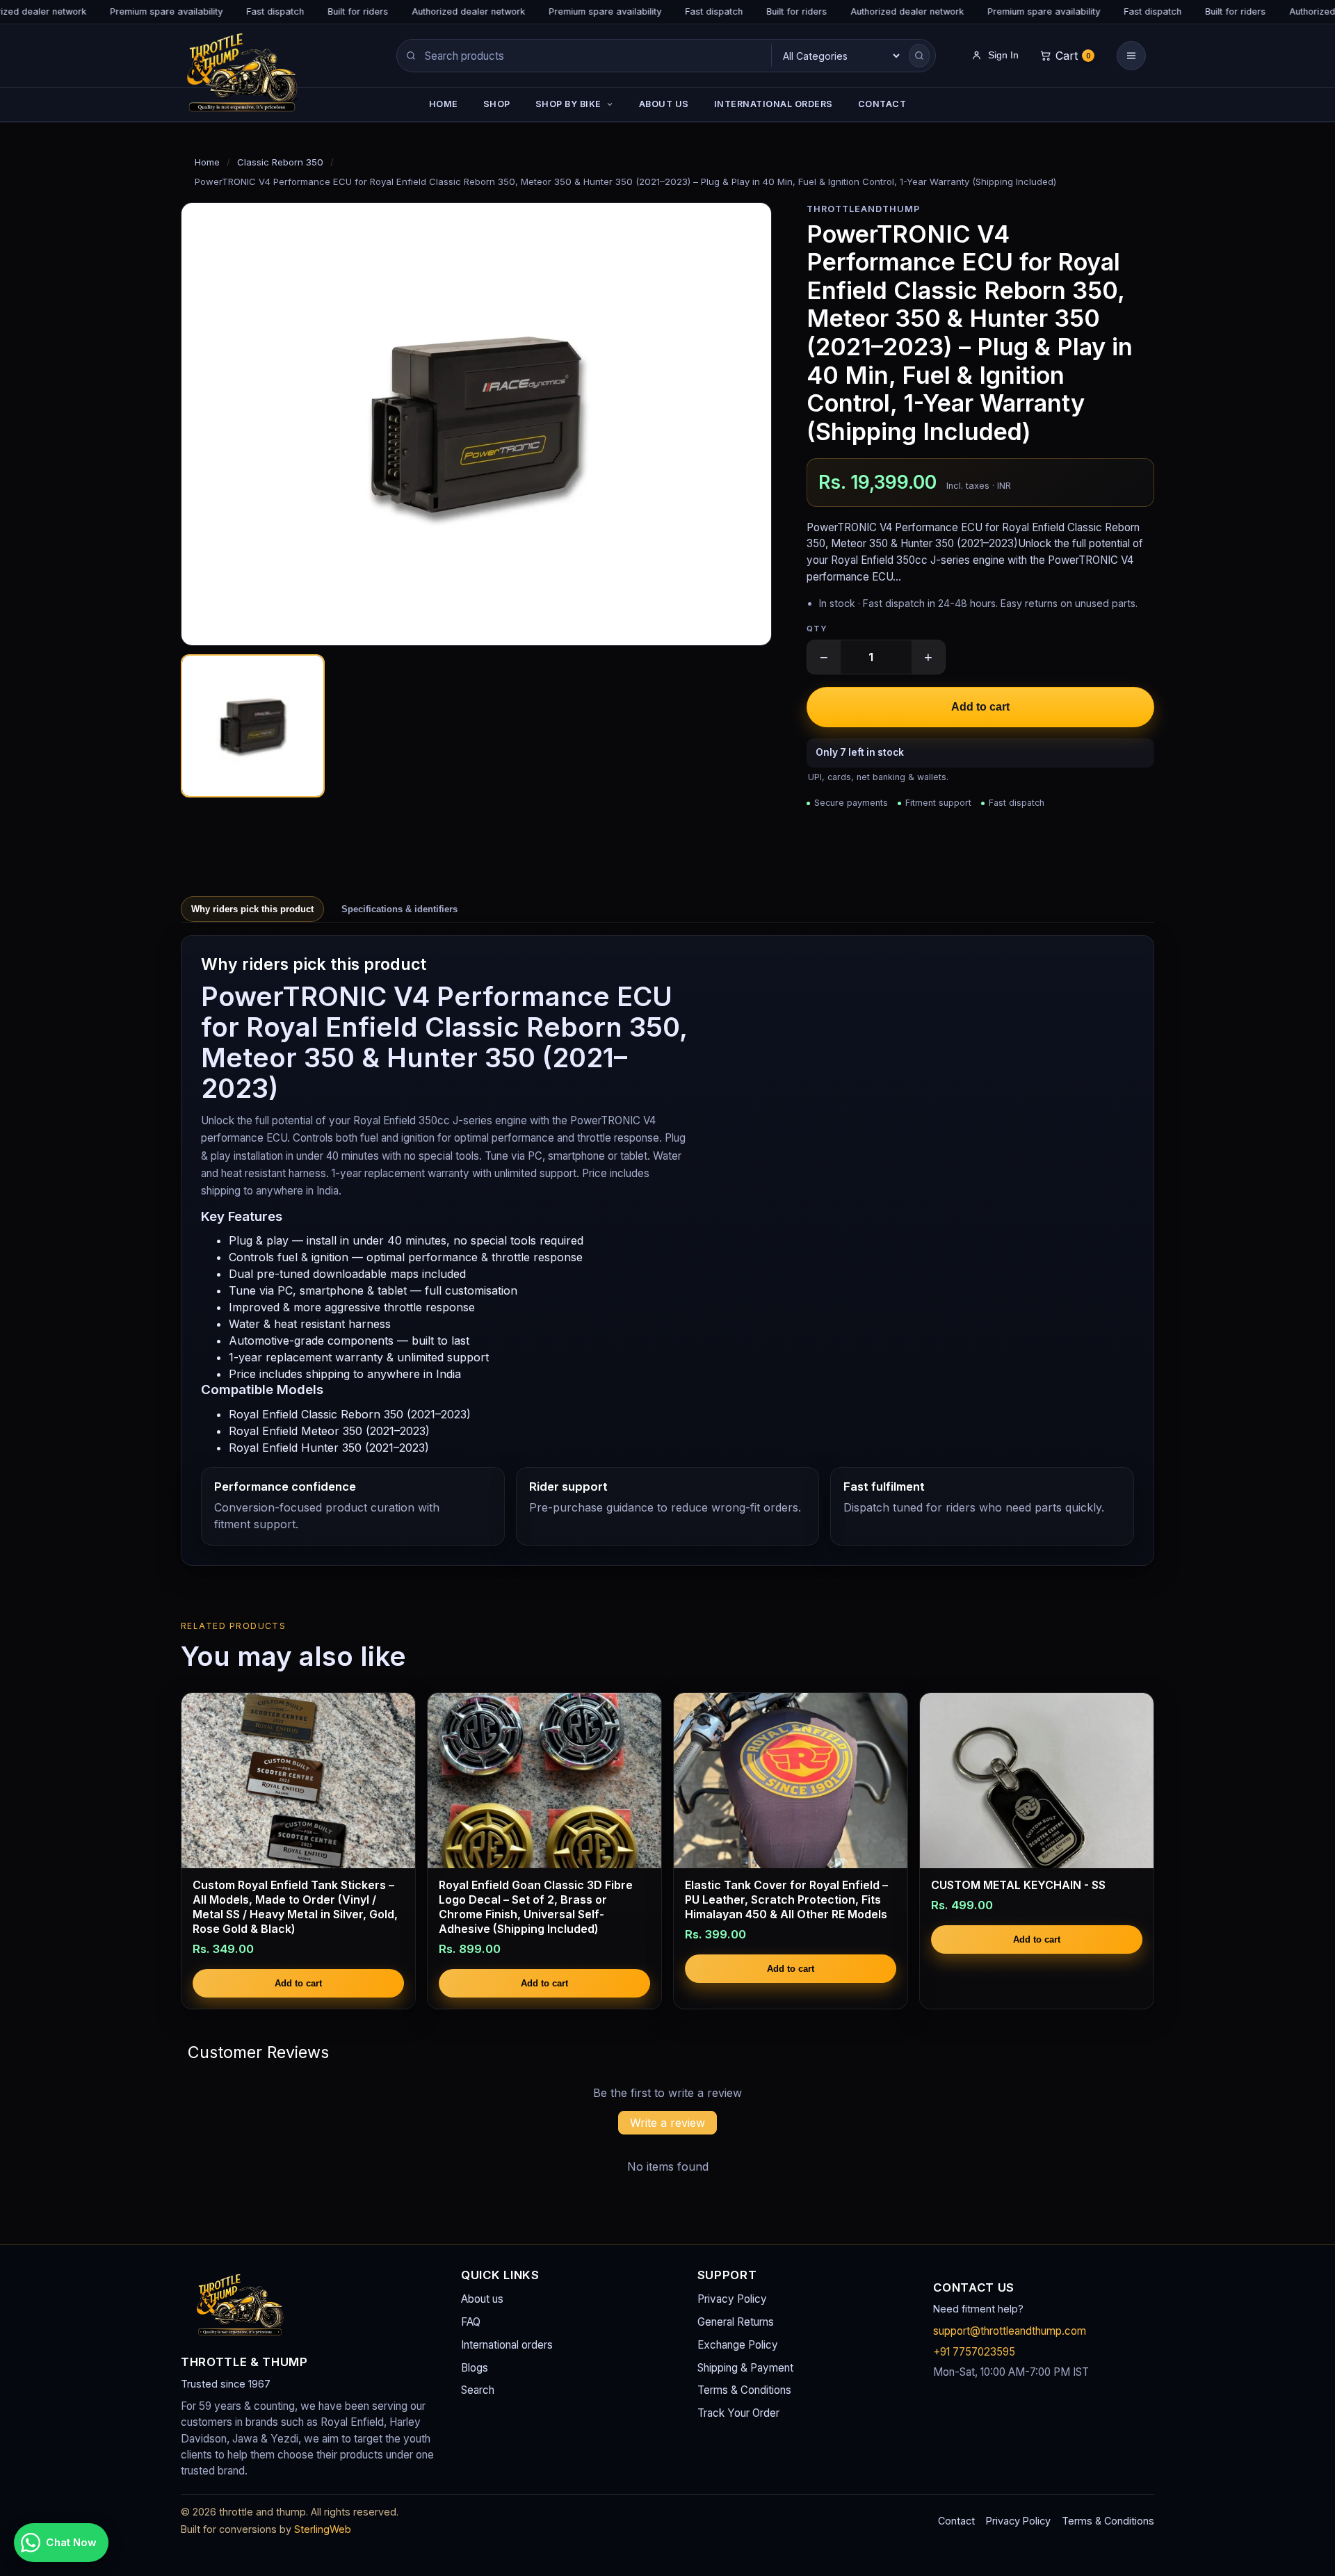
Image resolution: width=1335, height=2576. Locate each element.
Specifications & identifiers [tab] (399, 909)
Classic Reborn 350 (280, 162)
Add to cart (980, 707)
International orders (507, 2345)
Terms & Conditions (744, 2390)
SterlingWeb (323, 2529)
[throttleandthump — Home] (268, 76)
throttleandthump (863, 209)
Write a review (667, 2123)
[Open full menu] (1131, 56)
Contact (956, 2521)
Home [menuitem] (444, 104)
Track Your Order (738, 2413)
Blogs (475, 2368)
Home (207, 162)
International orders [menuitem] (774, 104)
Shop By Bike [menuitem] (568, 104)
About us (482, 2299)
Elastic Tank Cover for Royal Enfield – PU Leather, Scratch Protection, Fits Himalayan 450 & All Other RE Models (786, 1899)
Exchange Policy (738, 2345)
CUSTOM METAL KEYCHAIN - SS (1018, 1885)
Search (478, 2390)
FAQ (471, 2322)
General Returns (736, 2322)
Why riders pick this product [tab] (252, 909)
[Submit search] (919, 56)
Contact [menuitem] (882, 104)
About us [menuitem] (664, 104)
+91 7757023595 (974, 2352)
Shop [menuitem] (497, 104)
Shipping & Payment (745, 2368)
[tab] (253, 726)
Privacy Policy (732, 2299)
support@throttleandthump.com (1010, 2331)
